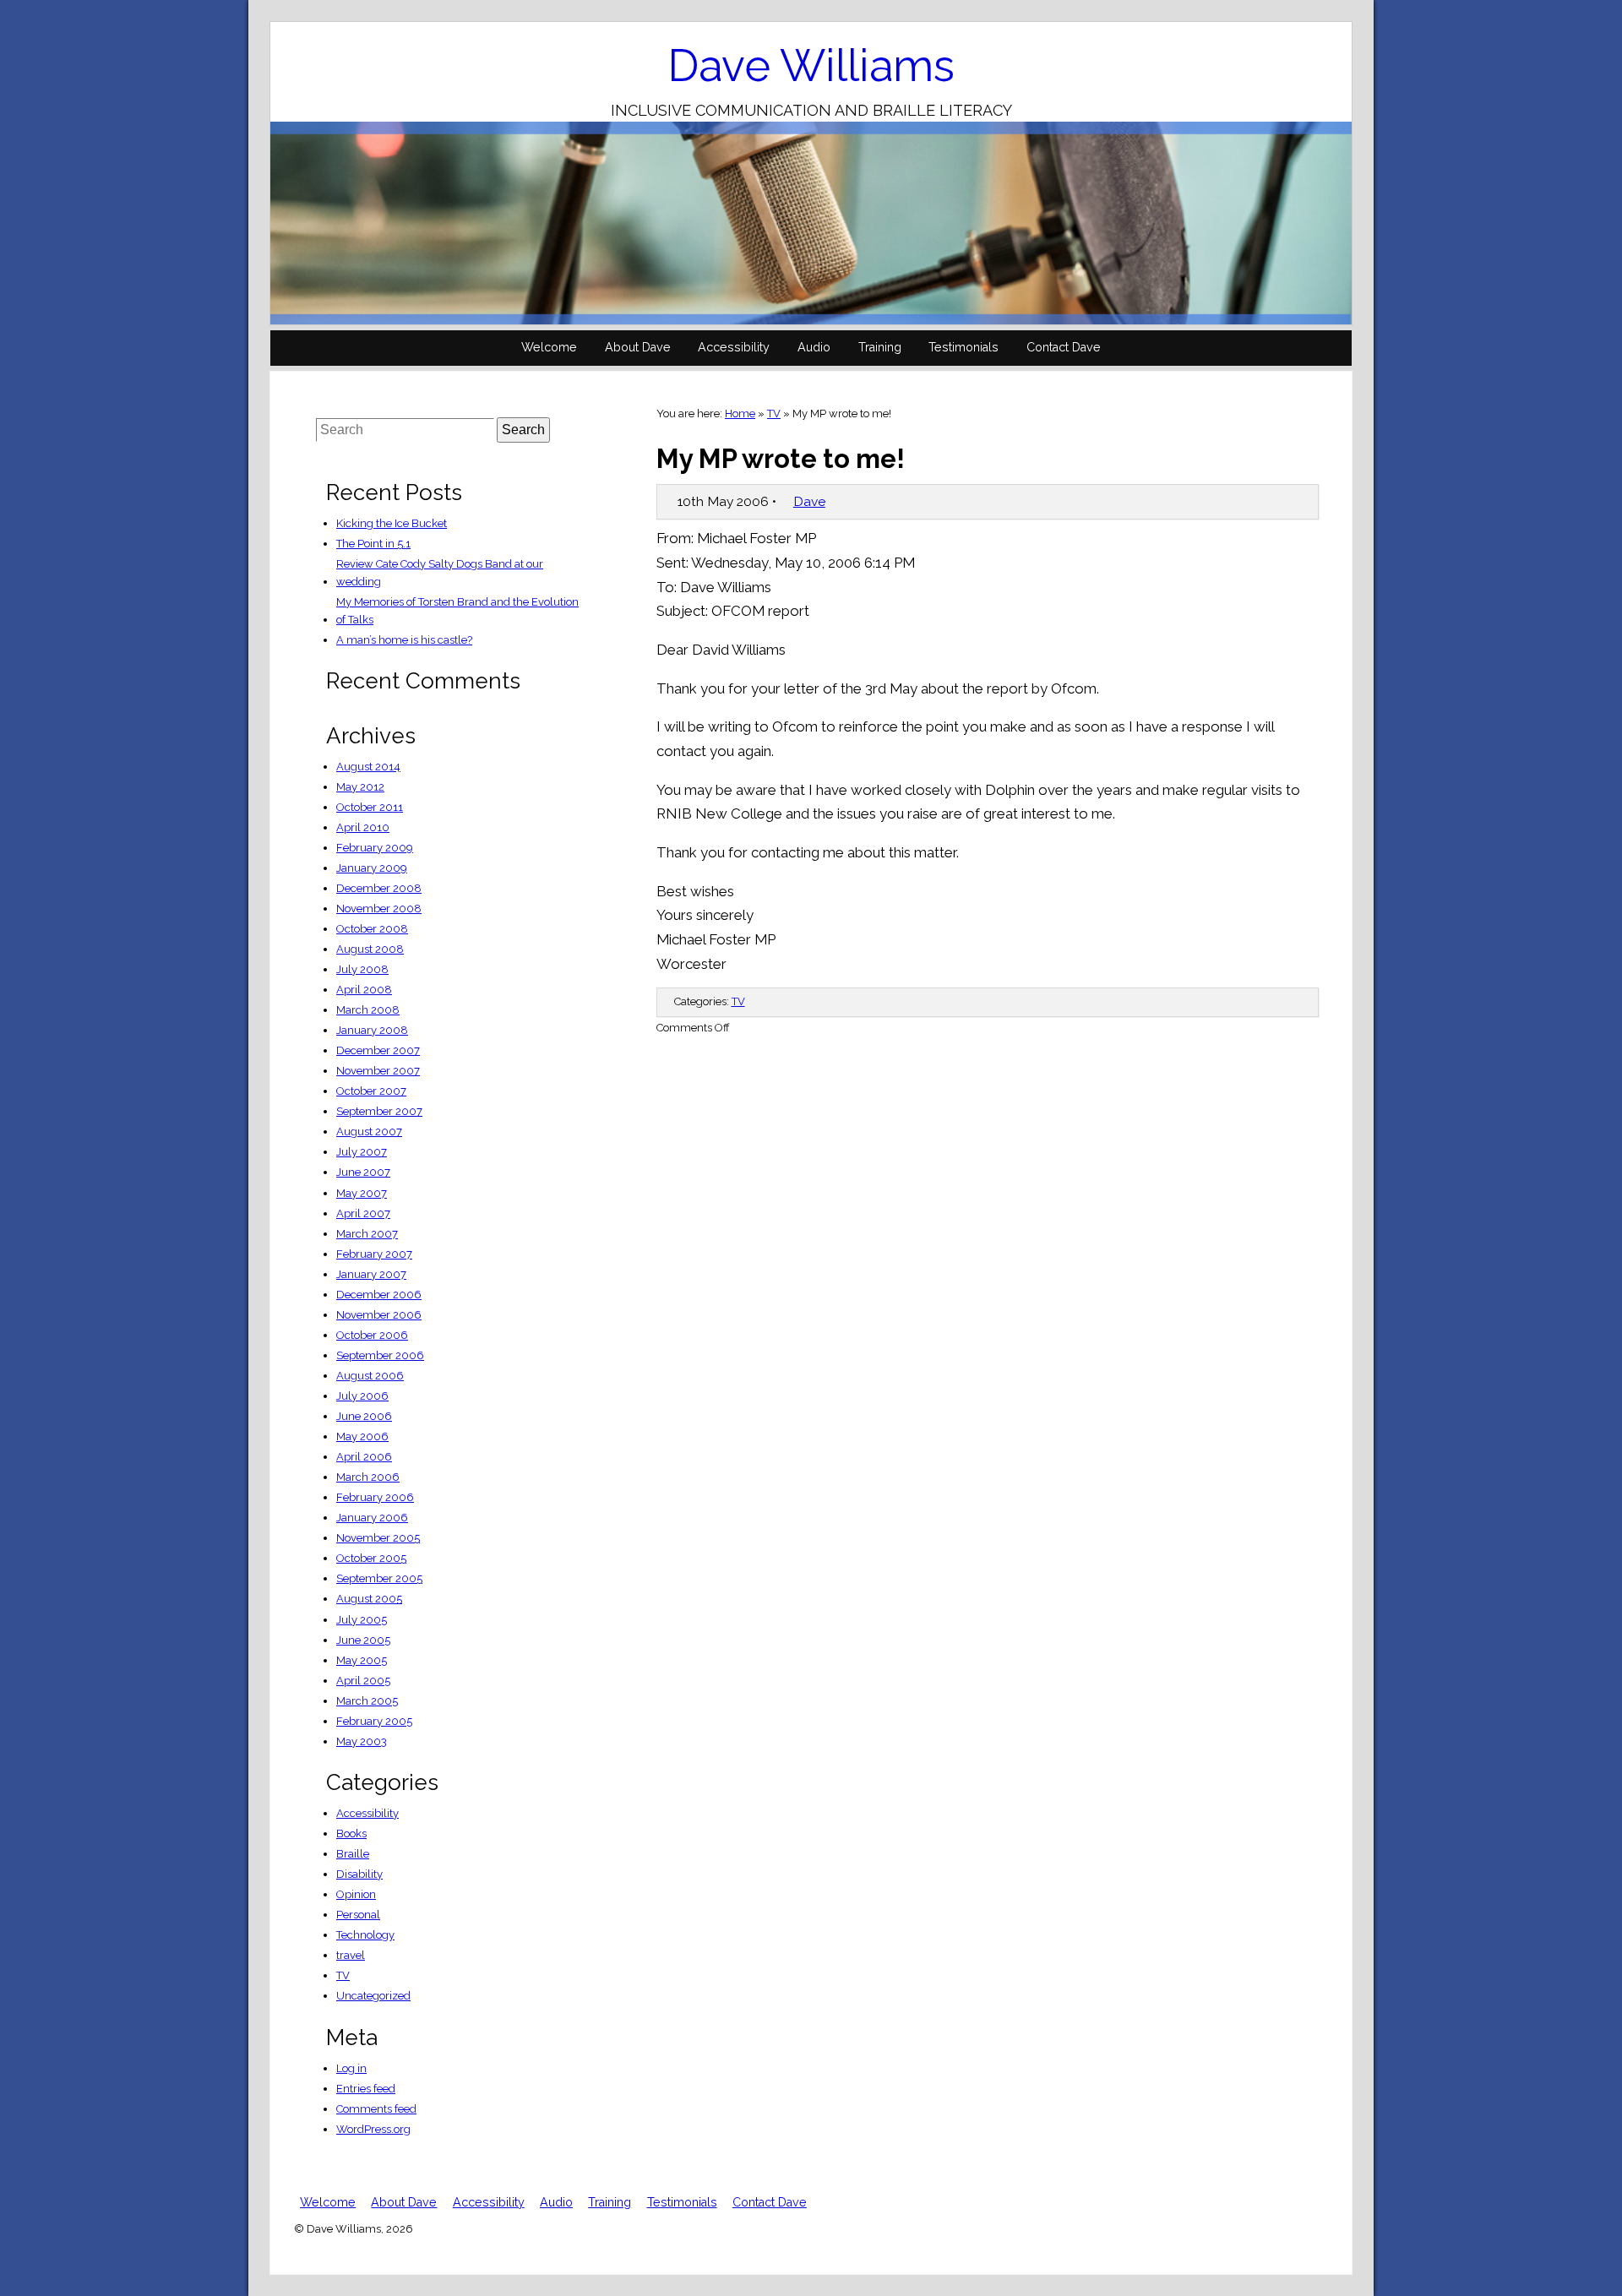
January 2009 (372, 868)
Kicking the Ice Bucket (392, 523)
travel (351, 1955)
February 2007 (374, 1254)
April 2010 (363, 827)
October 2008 (372, 929)
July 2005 (362, 1620)
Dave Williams (811, 65)
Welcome (549, 347)
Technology (365, 1935)
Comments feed (376, 2109)
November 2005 (378, 1538)
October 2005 (371, 1558)
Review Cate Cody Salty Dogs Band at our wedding (440, 573)
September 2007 (379, 1111)
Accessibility (734, 347)
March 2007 (367, 1234)
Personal (358, 1915)
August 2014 (368, 767)
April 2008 (364, 990)
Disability (359, 1874)
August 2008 (370, 949)
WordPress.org (373, 2129)
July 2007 (362, 1152)
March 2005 (367, 1701)
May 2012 (360, 787)
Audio (814, 347)
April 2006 (364, 1457)
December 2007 (378, 1050)
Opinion (356, 1894)
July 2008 (362, 969)
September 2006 (380, 1355)
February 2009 (375, 848)
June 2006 (364, 1416)
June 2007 (363, 1172)
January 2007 (371, 1274)
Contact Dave (1064, 347)
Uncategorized (373, 1996)
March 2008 (368, 1010)
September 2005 (379, 1578)
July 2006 (362, 1396)
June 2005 (363, 1640)
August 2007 (369, 1132)
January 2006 (372, 1518)
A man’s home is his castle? (404, 640)
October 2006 (372, 1335)
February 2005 (374, 1721)
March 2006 (368, 1477)
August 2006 (370, 1376)
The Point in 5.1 (373, 544)
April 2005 (363, 1681)
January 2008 (372, 1030)
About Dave (638, 347)
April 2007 (363, 1213)
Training (880, 347)
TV (774, 413)
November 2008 (379, 909)
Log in (351, 2068)
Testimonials (963, 347)
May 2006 (362, 1436)
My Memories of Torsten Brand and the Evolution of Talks (457, 611)
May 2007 (362, 1193)
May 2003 (362, 1741)
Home (740, 413)
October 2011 (370, 807)
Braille (353, 1854)
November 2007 (378, 1071)
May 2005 (362, 1660)
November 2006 (379, 1315)
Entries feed (366, 2089)
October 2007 (371, 1091)
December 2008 (379, 888)
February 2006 (375, 1497)
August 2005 (369, 1599)
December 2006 (379, 1295)
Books (351, 1834)
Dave (809, 501)
